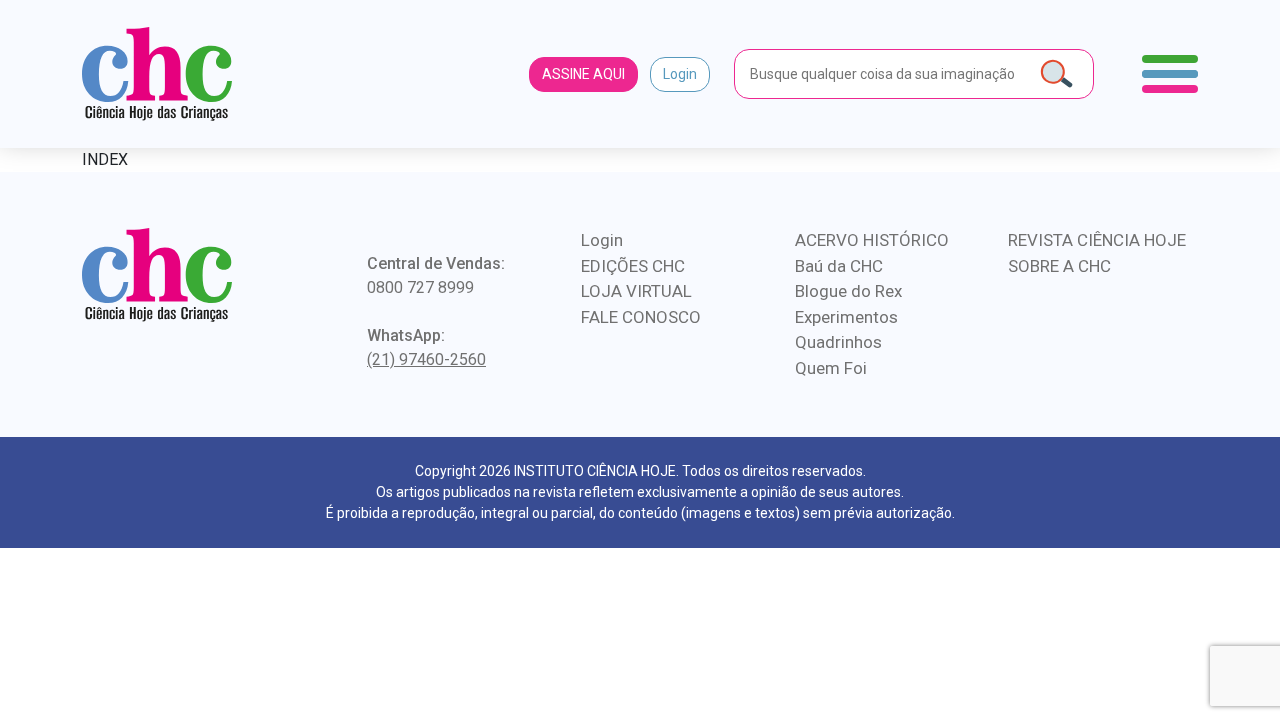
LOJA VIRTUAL (636, 291)
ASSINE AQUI (583, 74)
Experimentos (846, 317)
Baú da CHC (839, 266)
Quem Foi (831, 368)
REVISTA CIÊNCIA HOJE (1097, 240)
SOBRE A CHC (1059, 266)
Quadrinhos (838, 342)
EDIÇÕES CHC (633, 266)
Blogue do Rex (848, 291)
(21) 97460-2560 (426, 359)
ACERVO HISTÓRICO (872, 240)
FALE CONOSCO (641, 317)
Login (680, 74)
